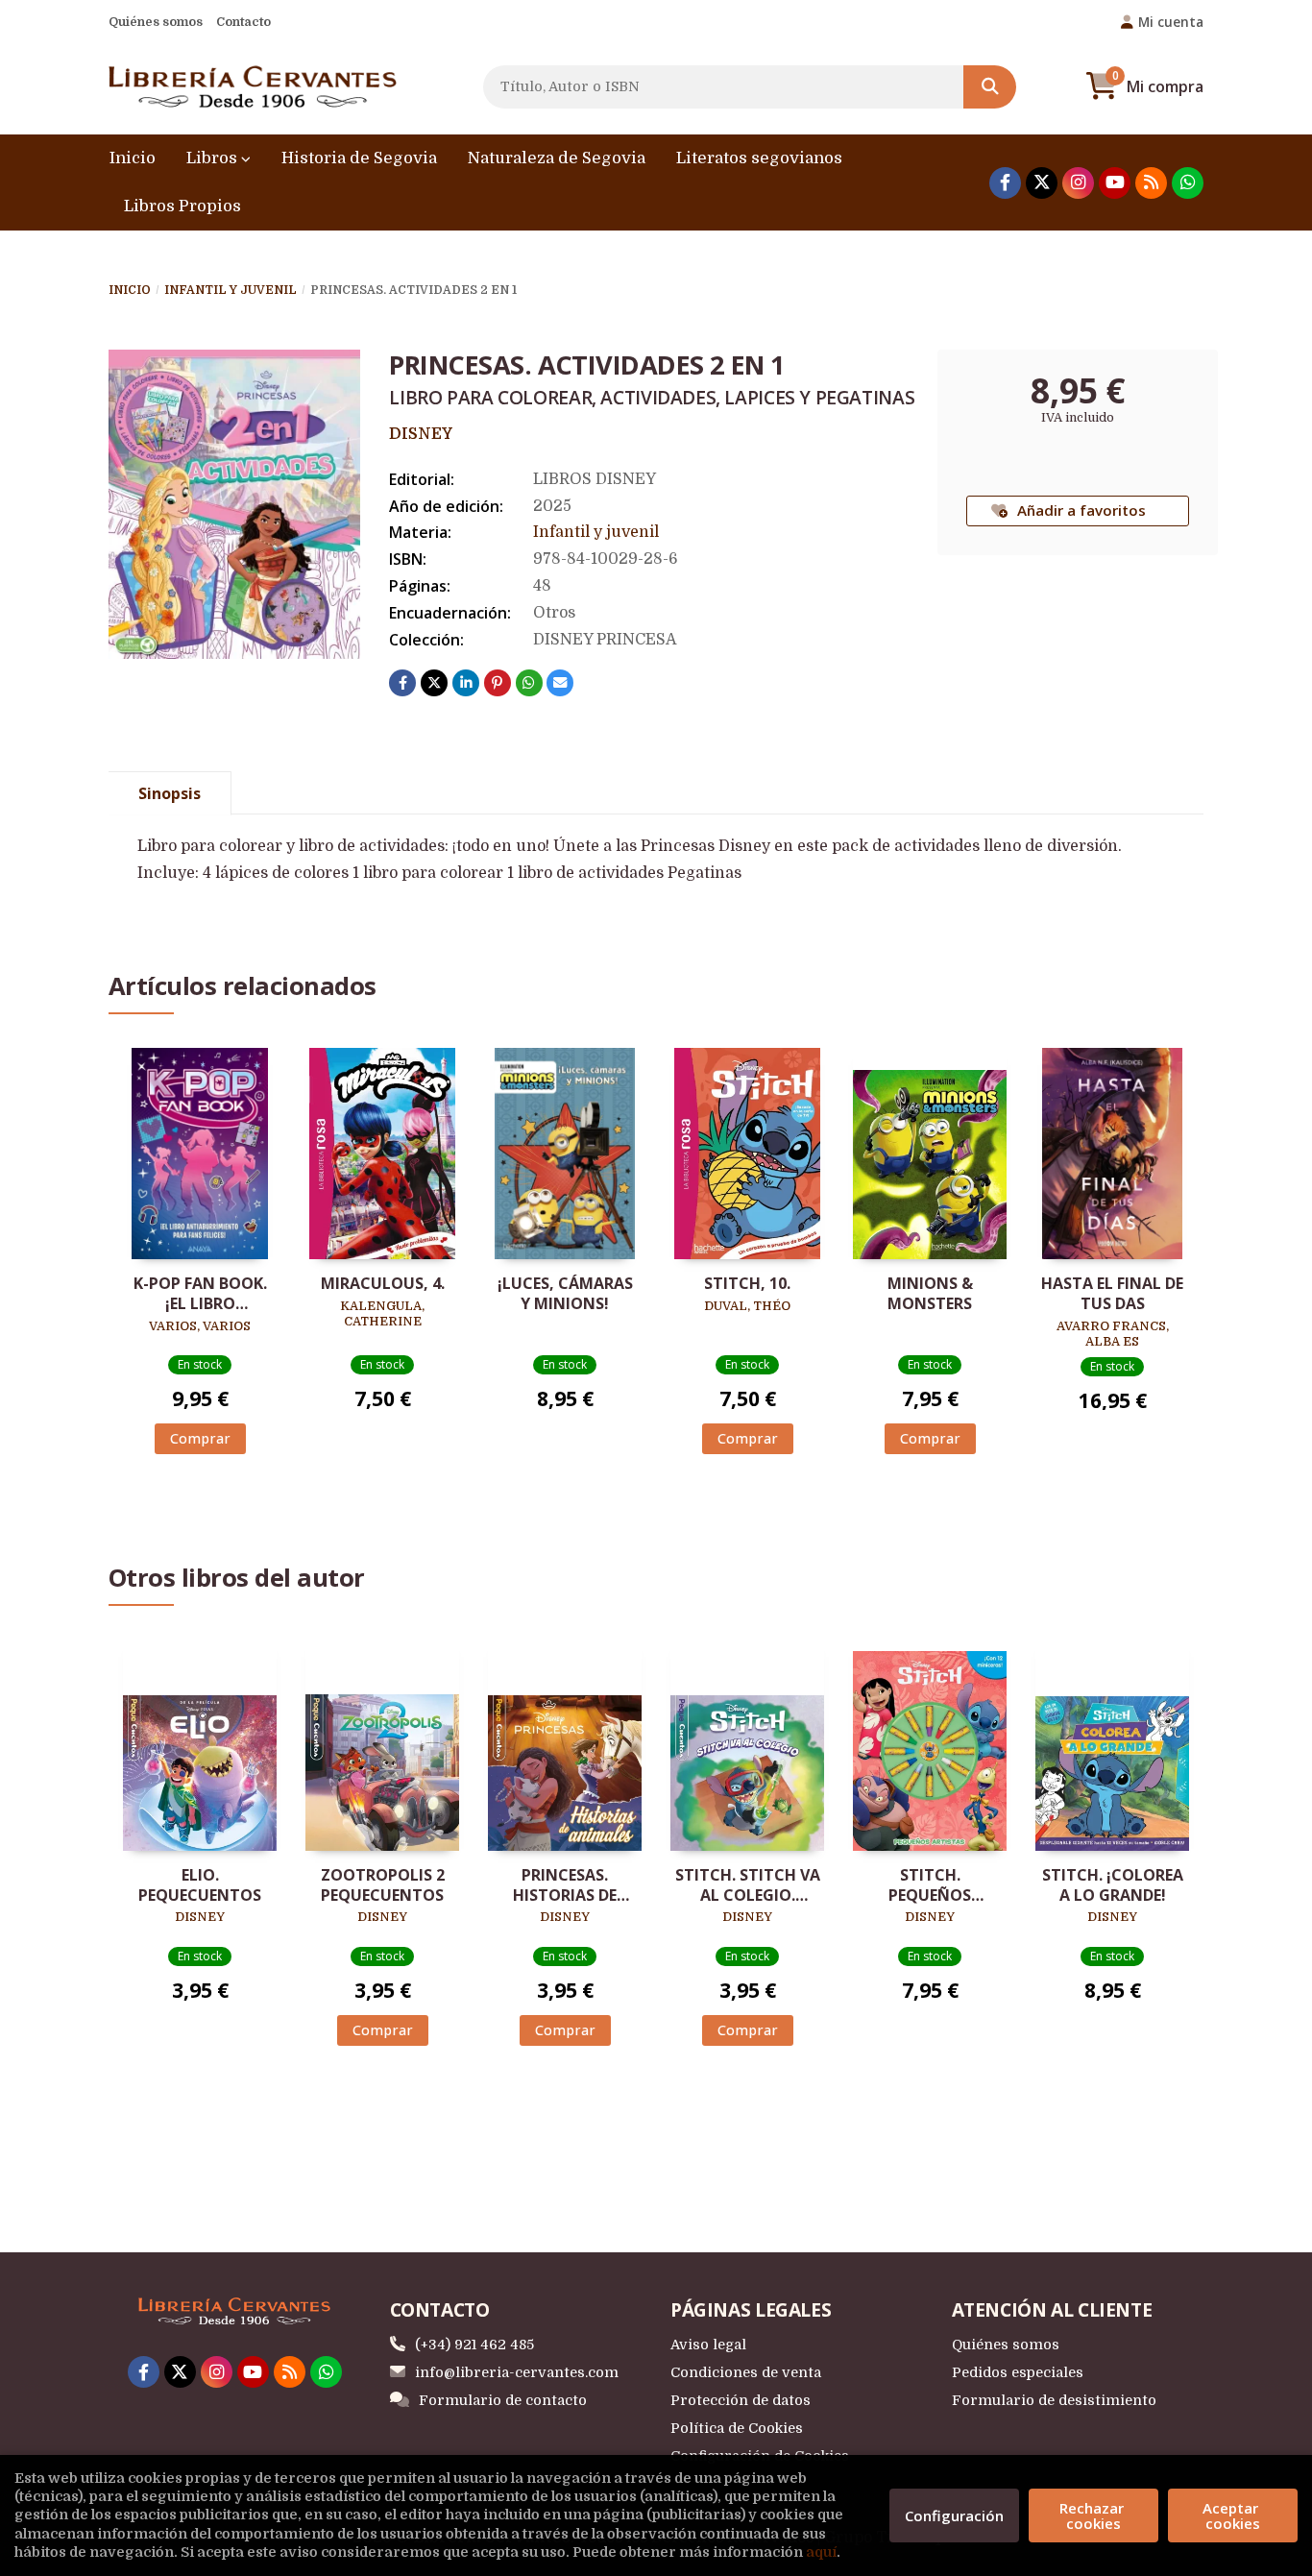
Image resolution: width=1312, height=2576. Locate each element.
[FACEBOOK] (1005, 183)
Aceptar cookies (1232, 2515)
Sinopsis (170, 793)
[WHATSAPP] (1188, 183)
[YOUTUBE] (1115, 183)
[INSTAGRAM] (1078, 183)
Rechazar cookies (1093, 2515)
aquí (821, 2552)
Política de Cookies (737, 2428)
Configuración (954, 2515)
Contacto (243, 22)
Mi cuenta (1171, 22)
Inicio (130, 290)
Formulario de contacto (503, 2400)
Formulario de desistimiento (1054, 2400)
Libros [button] (214, 158)
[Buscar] (990, 87)
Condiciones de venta (746, 2372)
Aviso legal (708, 2345)
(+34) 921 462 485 (474, 2345)
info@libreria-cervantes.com (517, 2372)
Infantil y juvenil (231, 290)
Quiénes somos (156, 22)
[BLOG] (1151, 183)
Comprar (200, 1438)
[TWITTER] (1042, 183)
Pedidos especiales (1018, 2372)
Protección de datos (741, 2400)
